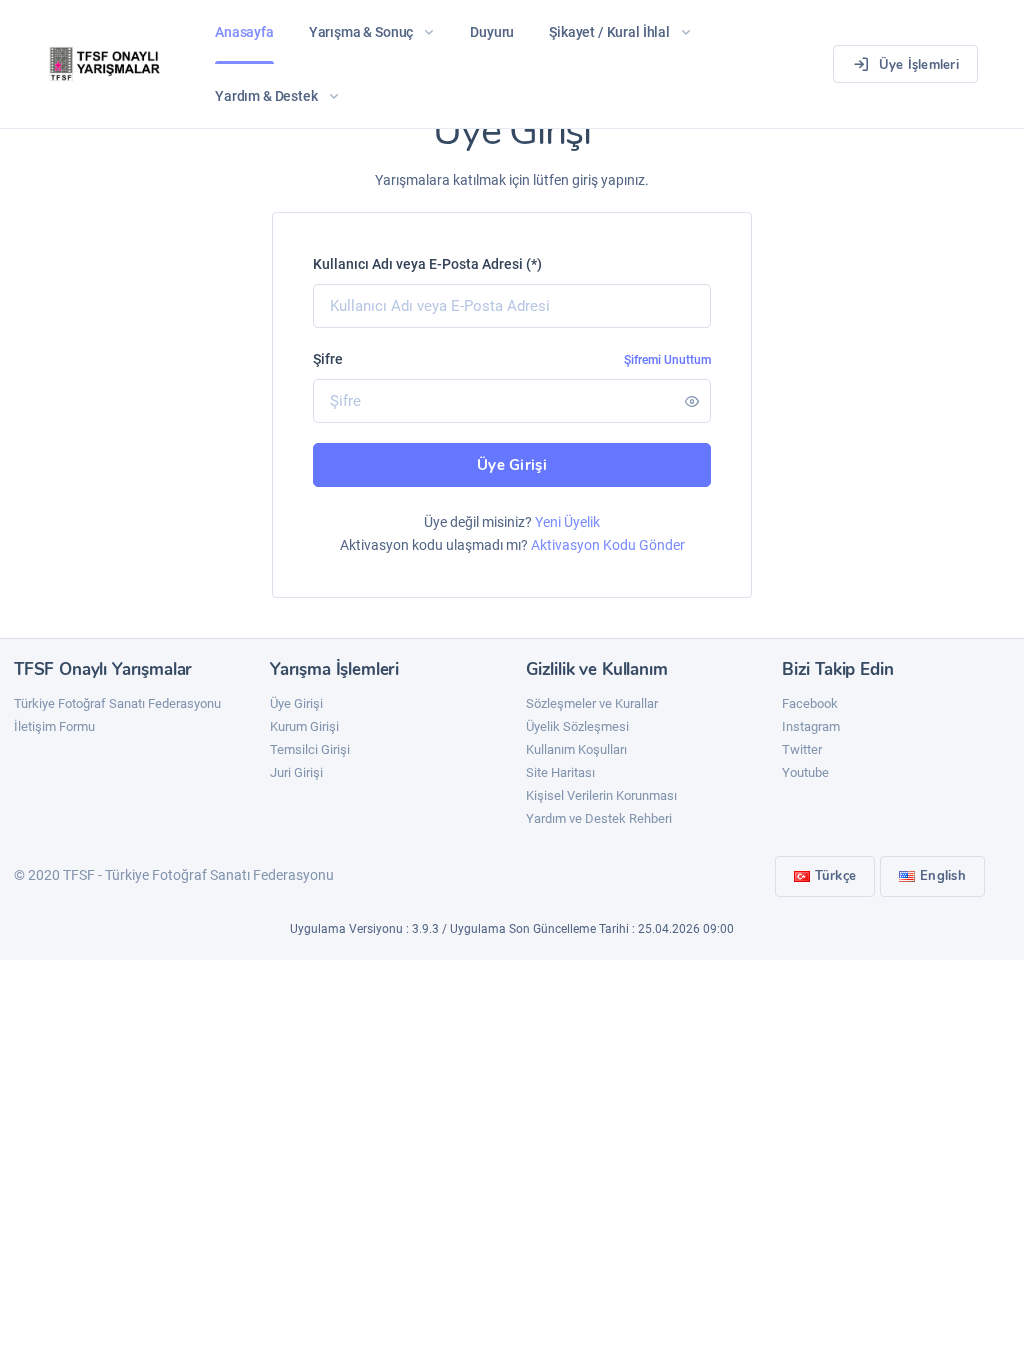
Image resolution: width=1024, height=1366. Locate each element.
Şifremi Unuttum (667, 360)
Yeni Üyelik (567, 522)
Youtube (805, 772)
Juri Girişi (296, 772)
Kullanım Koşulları (576, 749)
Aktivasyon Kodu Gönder (608, 545)
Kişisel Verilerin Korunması (601, 795)
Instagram (811, 726)
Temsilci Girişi (310, 749)
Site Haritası (560, 772)
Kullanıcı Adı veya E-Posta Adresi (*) (427, 264)
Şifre (328, 359)
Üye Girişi (512, 465)
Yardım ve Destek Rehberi (599, 818)
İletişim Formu (54, 726)
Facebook (810, 703)
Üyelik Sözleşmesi (577, 726)
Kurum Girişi (304, 726)
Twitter (802, 749)
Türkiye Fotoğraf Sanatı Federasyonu (117, 703)
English (943, 876)
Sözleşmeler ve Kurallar (592, 703)
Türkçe (836, 876)
